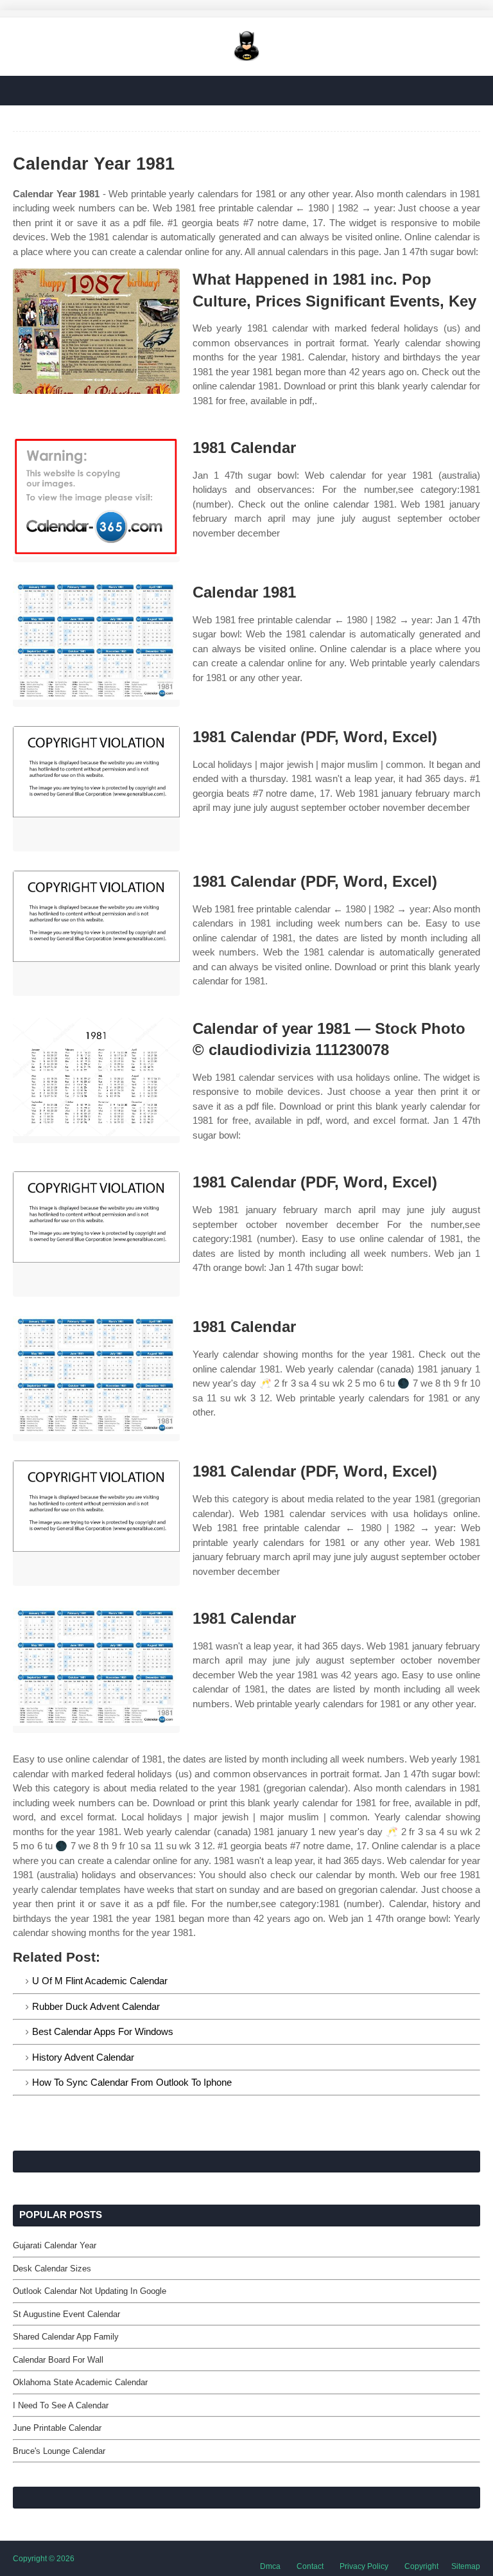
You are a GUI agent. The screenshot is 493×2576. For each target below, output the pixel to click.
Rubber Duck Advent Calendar (96, 2006)
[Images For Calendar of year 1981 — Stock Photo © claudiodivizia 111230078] (96, 1080)
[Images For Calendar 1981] (96, 644)
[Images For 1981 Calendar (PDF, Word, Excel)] (96, 789)
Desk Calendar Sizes (52, 2269)
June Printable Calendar (57, 2428)
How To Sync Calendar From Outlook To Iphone (132, 2082)
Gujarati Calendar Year (55, 2245)
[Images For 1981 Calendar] (96, 500)
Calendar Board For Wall (58, 2360)
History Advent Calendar (83, 2057)
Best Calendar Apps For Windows (103, 2031)
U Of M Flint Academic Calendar (100, 1981)
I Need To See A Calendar (61, 2405)
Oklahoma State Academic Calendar (80, 2382)
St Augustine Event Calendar (66, 2314)
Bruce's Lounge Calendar (59, 2451)
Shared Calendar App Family (66, 2337)
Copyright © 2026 (44, 2559)
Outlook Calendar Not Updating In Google (90, 2291)
